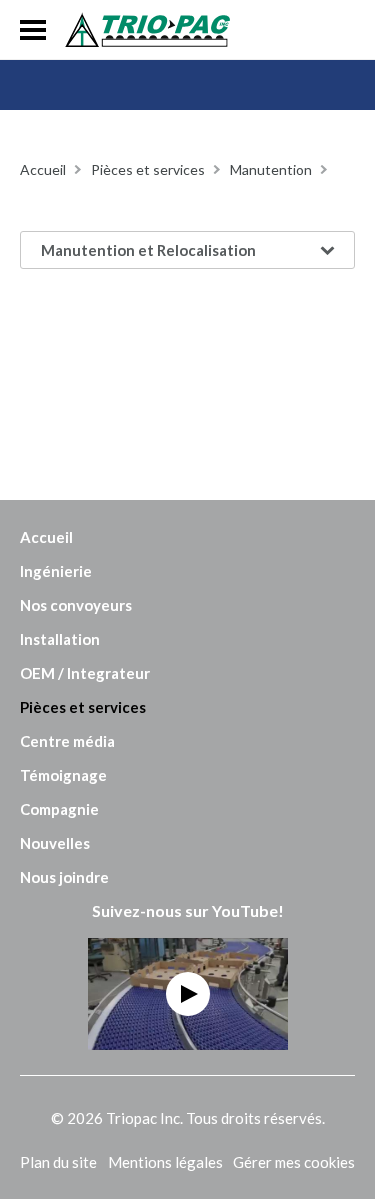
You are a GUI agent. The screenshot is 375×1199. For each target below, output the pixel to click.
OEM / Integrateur (85, 673)
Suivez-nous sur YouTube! (188, 910)
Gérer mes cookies (294, 1162)
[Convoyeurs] (147, 29)
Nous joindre (64, 877)
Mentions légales (165, 1162)
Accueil (46, 537)
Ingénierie (56, 571)
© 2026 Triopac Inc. (188, 1118)
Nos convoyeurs (76, 605)
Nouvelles (55, 843)
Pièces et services (83, 707)
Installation (60, 639)
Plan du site (58, 1162)
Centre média (67, 741)
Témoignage (63, 775)
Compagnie (59, 809)
